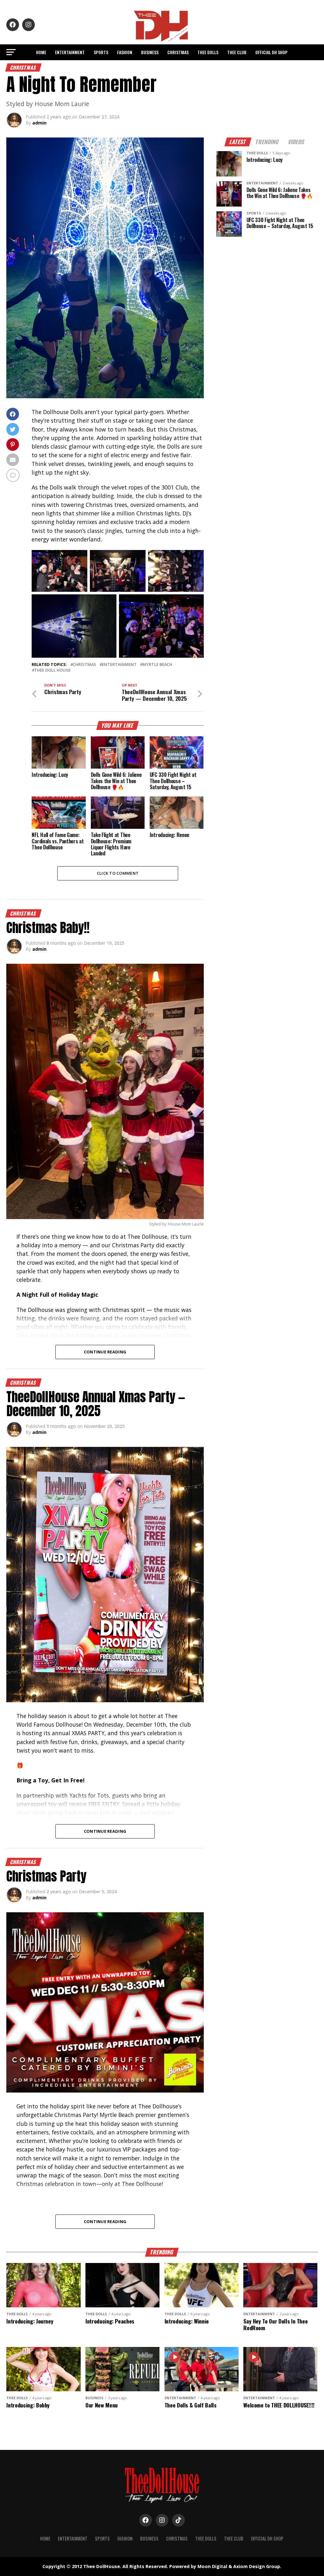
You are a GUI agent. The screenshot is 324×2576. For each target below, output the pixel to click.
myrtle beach (157, 665)
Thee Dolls (208, 52)
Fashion (125, 52)
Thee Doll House (52, 670)
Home (41, 52)
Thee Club (237, 52)
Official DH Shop (271, 52)
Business (150, 52)
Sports (101, 52)
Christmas (178, 52)
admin (39, 123)
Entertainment (70, 52)
